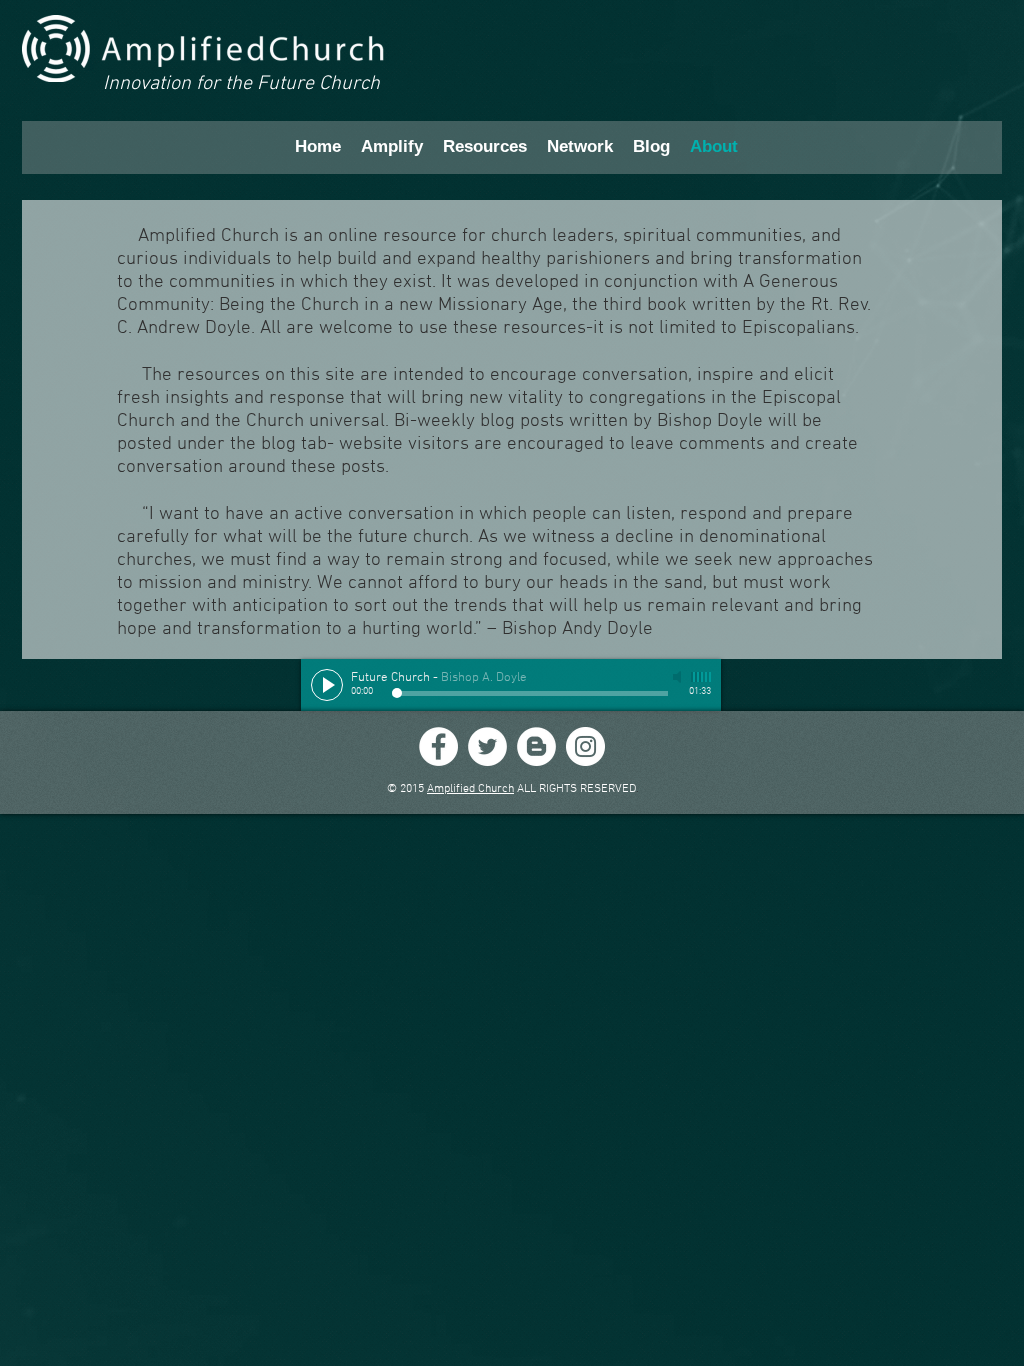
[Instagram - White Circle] (585, 746)
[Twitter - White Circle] (487, 746)
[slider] (701, 677)
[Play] (327, 685)
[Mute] (679, 677)
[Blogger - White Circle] (536, 746)
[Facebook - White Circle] (438, 746)
